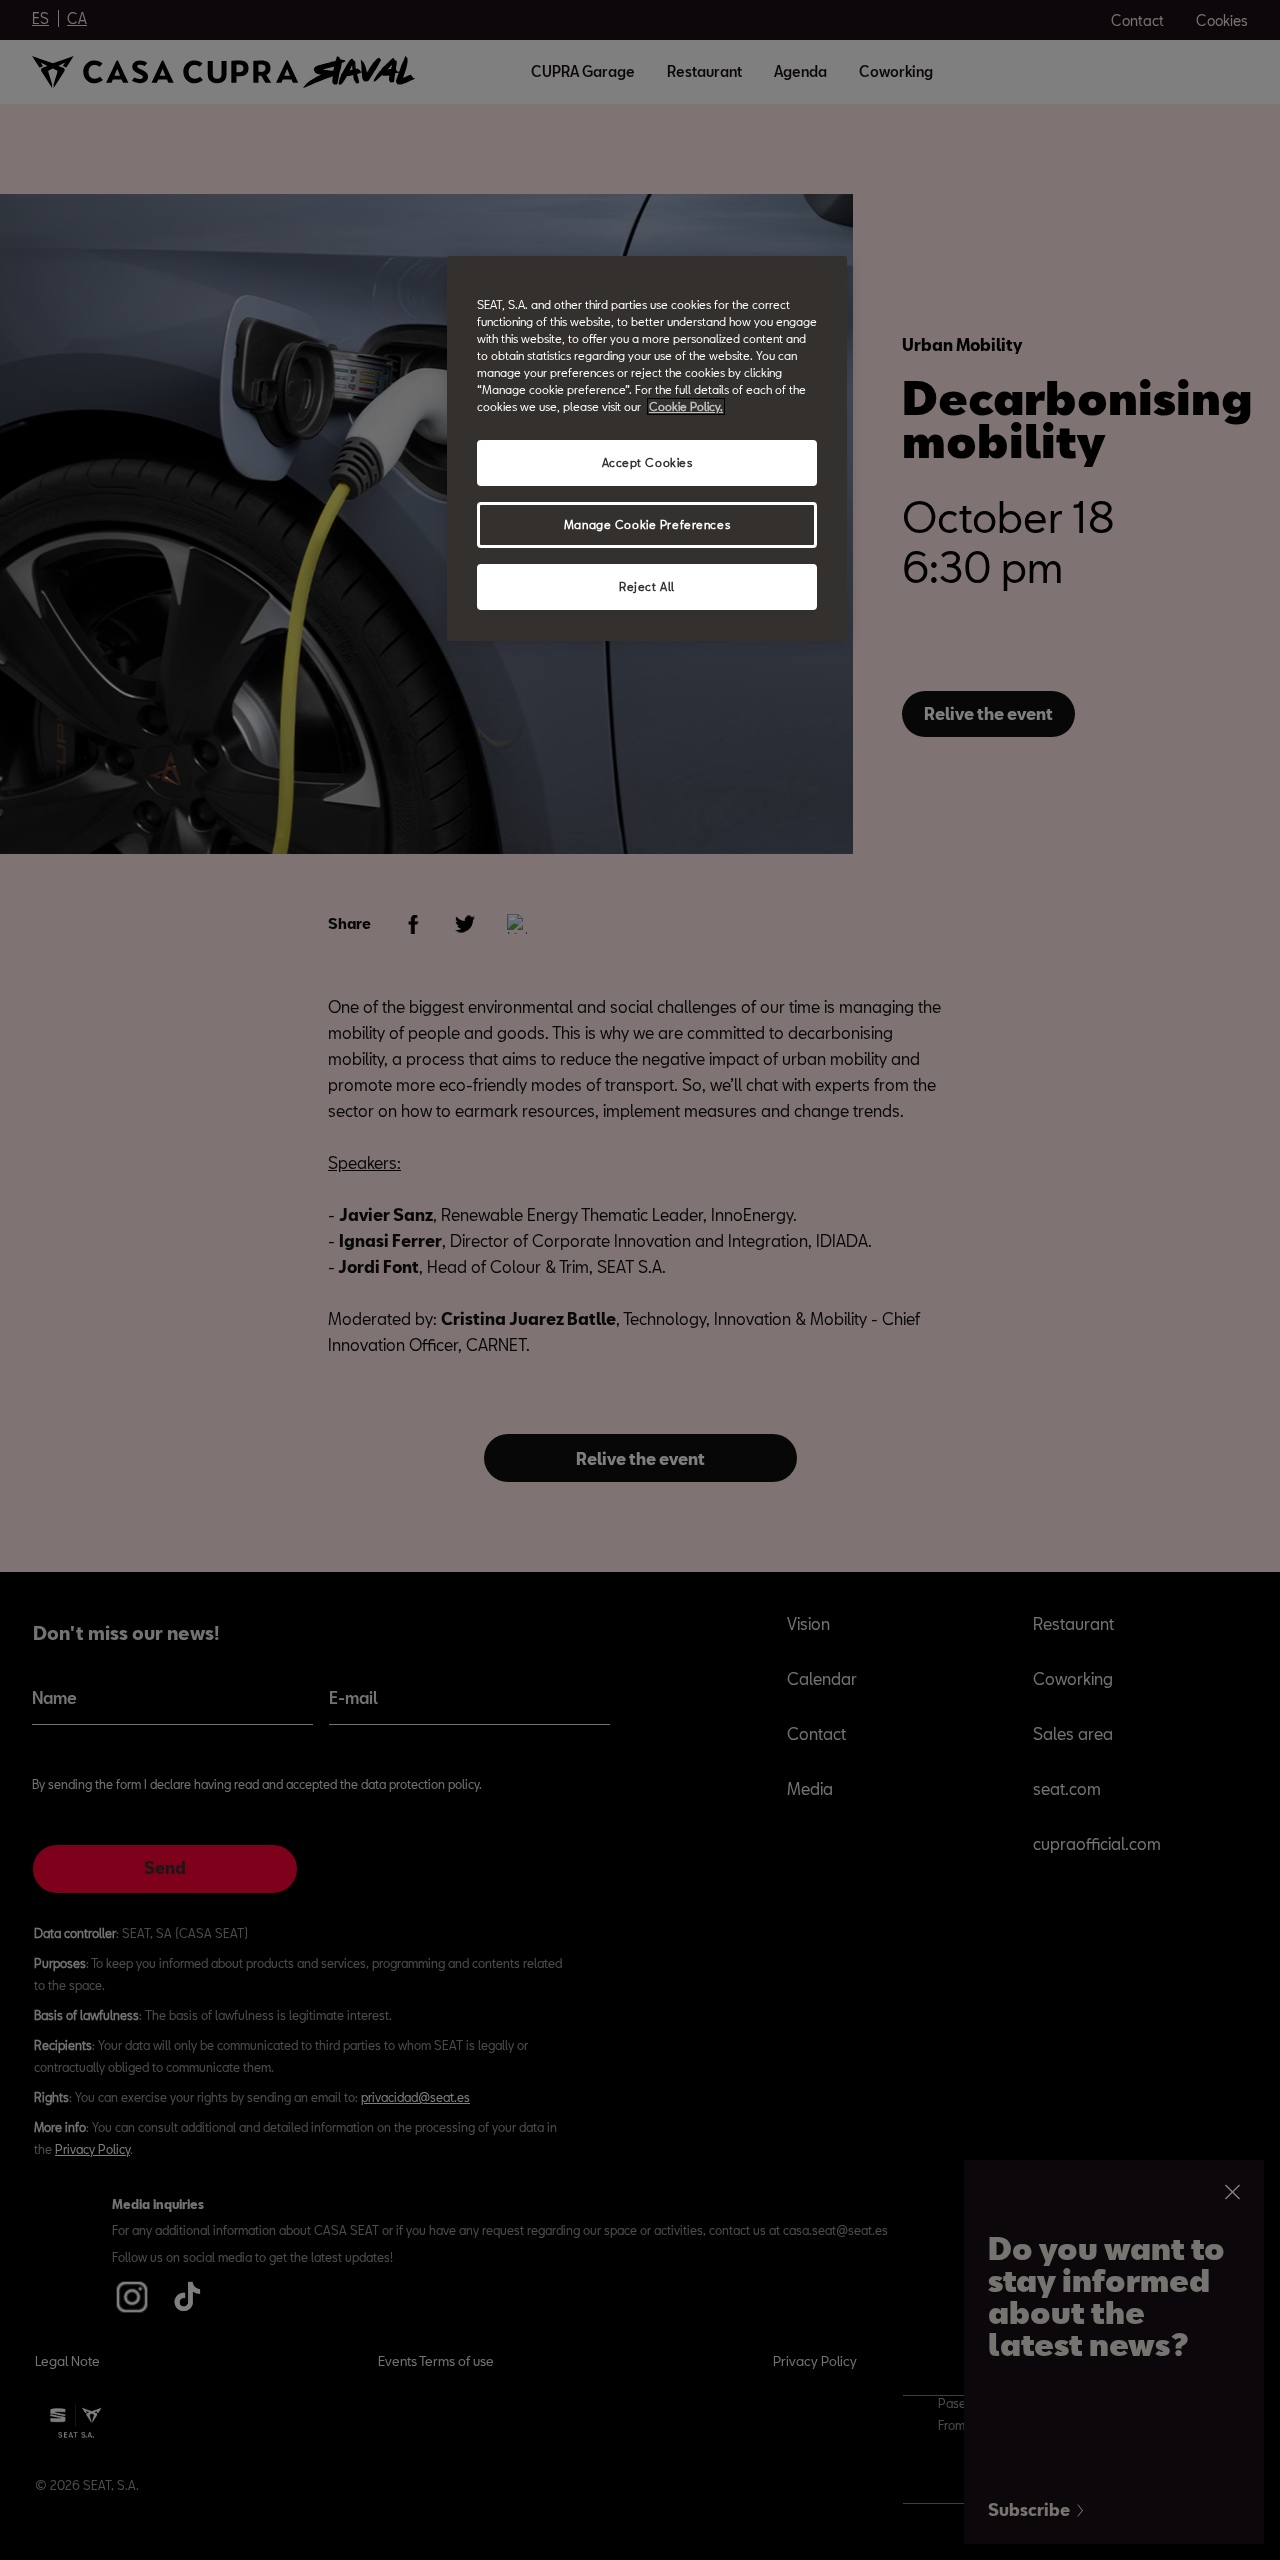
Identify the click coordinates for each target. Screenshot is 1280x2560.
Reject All (647, 586)
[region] (647, 448)
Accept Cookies (647, 462)
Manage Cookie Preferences (647, 524)
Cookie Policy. (686, 406)
